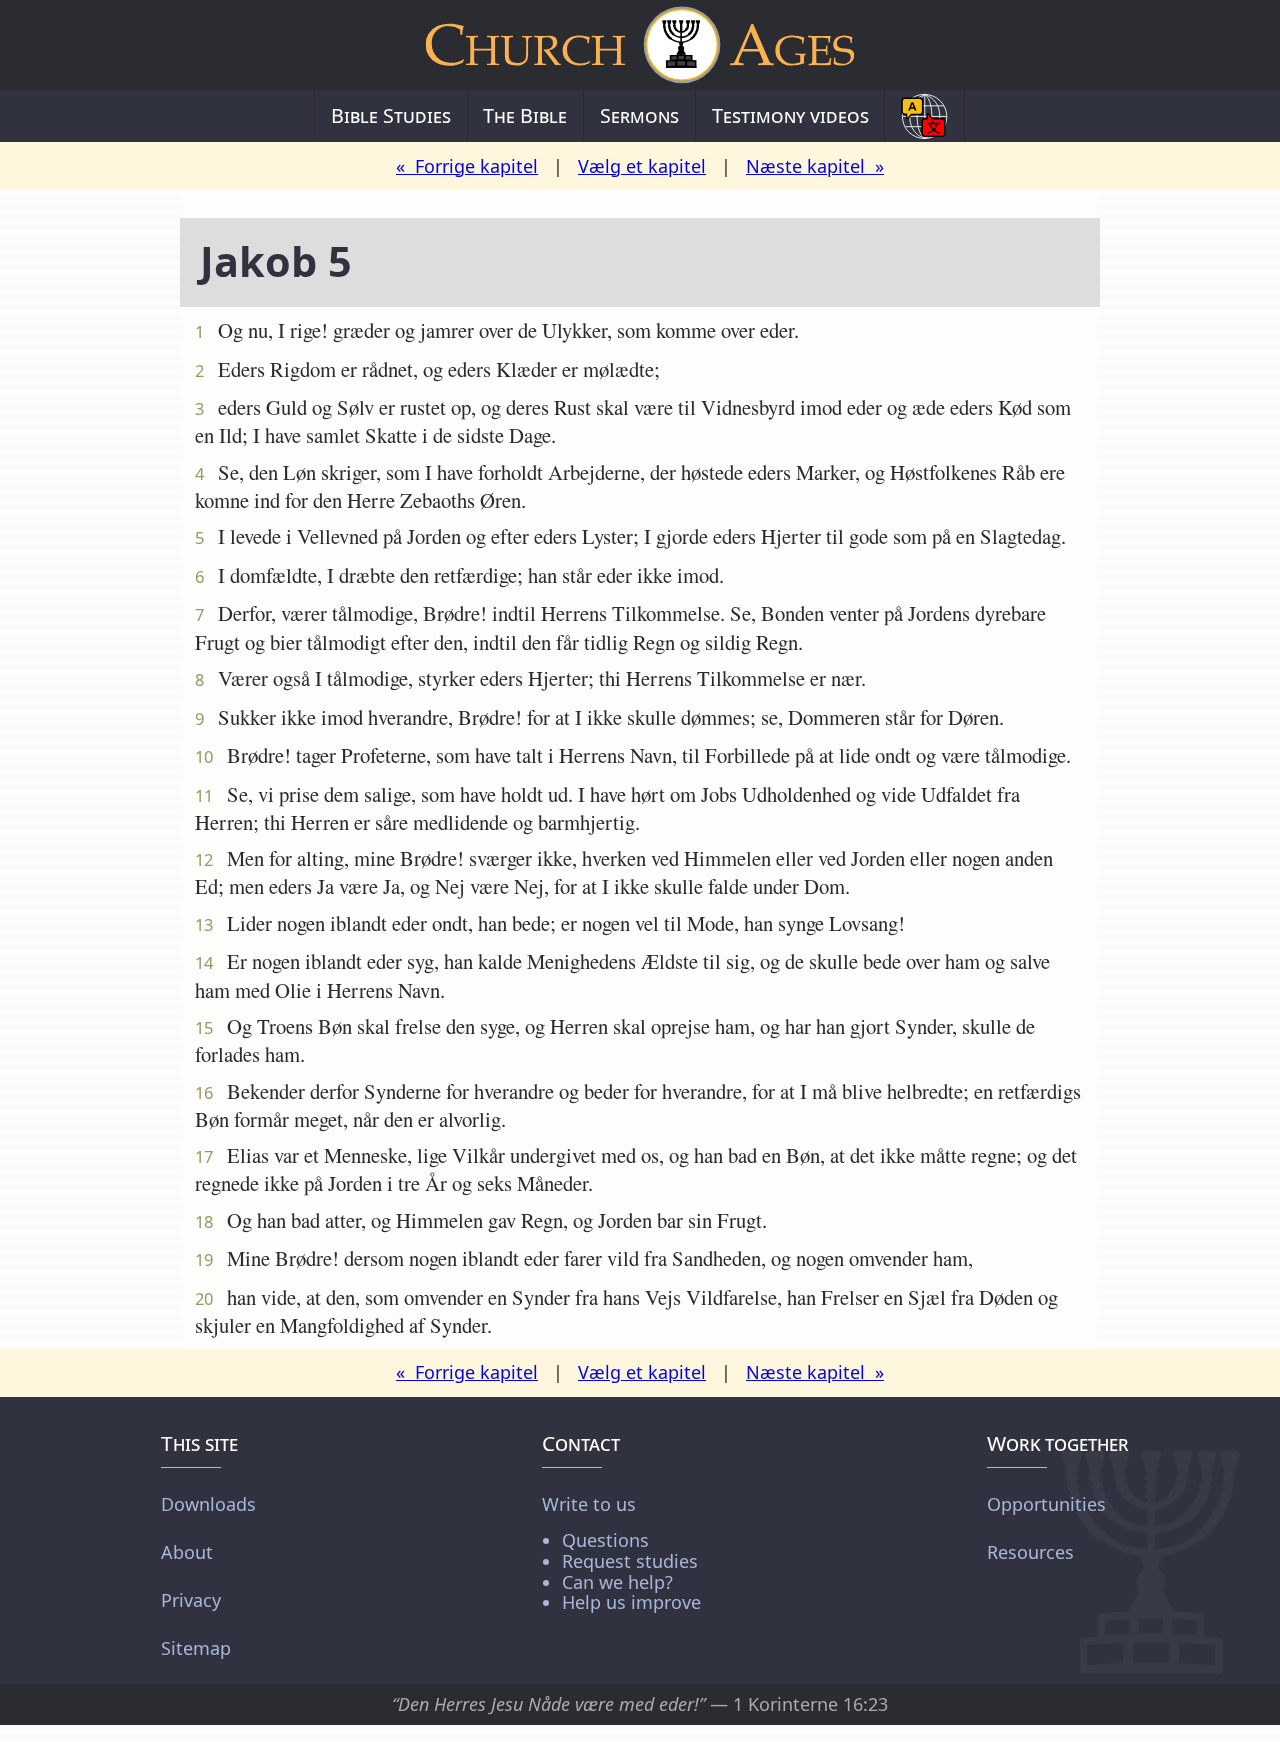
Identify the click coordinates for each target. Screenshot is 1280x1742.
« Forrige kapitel (467, 166)
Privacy (191, 1600)
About (187, 1552)
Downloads (208, 1504)
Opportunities (1046, 1504)
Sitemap (196, 1648)
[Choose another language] (924, 116)
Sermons (639, 115)
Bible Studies (391, 115)
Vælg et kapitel (642, 166)
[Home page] (640, 45)
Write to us (621, 1552)
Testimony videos (790, 115)
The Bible (525, 115)
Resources (1030, 1552)
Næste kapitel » (815, 166)
